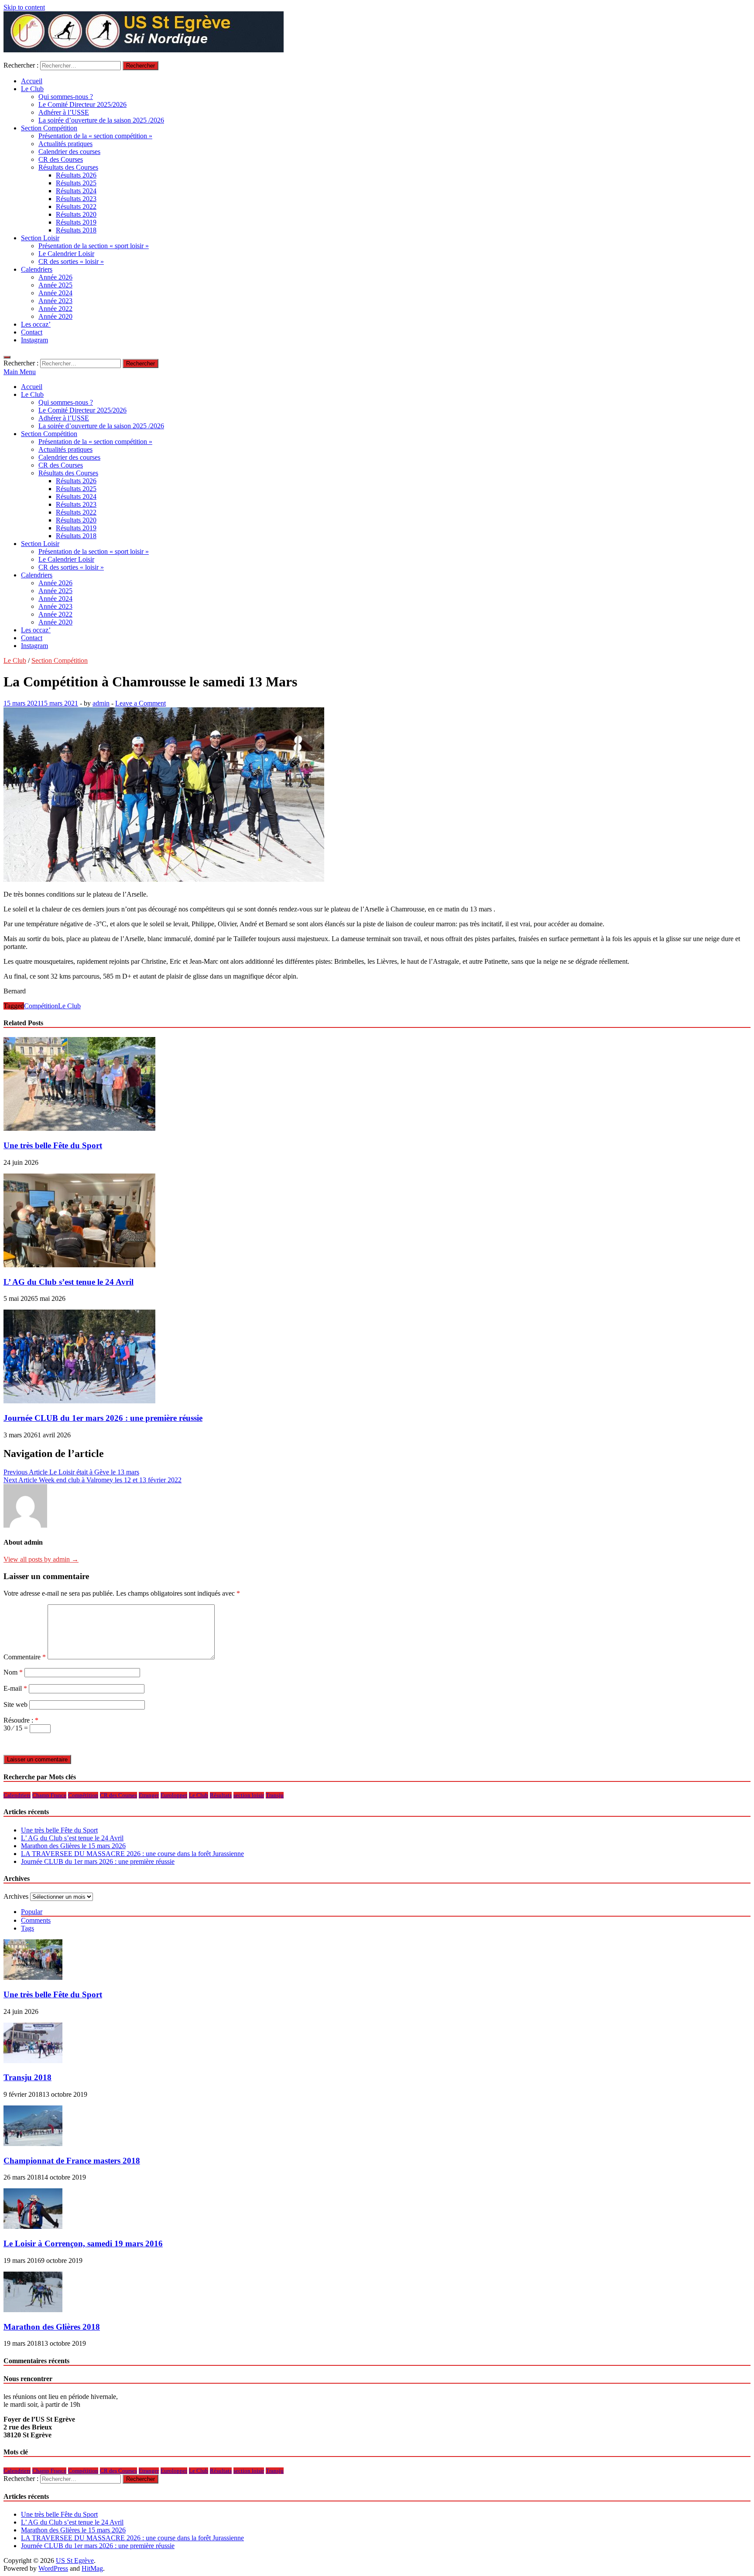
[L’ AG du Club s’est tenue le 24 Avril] (79, 1265)
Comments (36, 1920)
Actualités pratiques (65, 144)
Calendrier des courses (69, 152)
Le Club (32, 89)
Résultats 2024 (76, 191)
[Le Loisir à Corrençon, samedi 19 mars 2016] (33, 2226)
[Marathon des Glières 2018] (33, 2310)
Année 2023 (55, 301)
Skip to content (24, 7)
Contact (32, 332)
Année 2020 (55, 316)
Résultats (221, 1795)
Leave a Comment (141, 703)
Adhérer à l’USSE (64, 112)
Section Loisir (40, 238)
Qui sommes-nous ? (66, 97)
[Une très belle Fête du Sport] (79, 1128)
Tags (27, 1928)
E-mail (15, 1688)
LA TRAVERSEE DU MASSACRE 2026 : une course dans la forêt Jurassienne (132, 1854)
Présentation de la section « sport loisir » (94, 246)
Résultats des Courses (68, 167)
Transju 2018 (27, 2077)
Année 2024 (55, 293)
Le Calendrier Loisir (66, 254)
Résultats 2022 (76, 206)
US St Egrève (75, 2561)
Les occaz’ (36, 324)
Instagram (34, 340)
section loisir (249, 1795)
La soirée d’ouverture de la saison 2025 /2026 (101, 120)
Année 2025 (55, 285)
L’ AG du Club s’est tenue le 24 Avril (69, 1282)
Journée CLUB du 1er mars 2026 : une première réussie (103, 1418)
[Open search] (7, 357)
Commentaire (25, 1657)
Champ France (49, 1795)
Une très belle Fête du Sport (53, 1145)
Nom (13, 1672)
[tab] (386, 1912)
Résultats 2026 (76, 175)
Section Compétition (49, 128)
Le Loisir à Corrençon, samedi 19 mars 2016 (83, 2243)
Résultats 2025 (76, 183)
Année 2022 (55, 309)
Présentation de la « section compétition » (95, 136)
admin (101, 703)
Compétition (41, 1006)
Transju (275, 1795)
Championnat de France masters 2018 (72, 2161)
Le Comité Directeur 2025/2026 (82, 104)
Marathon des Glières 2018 (52, 2327)
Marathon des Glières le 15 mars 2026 (73, 1846)
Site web (15, 1704)
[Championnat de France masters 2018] (33, 2144)
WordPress (53, 2568)
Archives (16, 1896)
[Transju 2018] (33, 2061)
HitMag (92, 2568)
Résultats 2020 (76, 214)
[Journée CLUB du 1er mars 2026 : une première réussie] (79, 1401)
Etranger (149, 1795)
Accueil (32, 81)
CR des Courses (61, 159)
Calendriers (37, 269)
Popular (32, 1912)
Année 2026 (55, 277)
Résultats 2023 (76, 199)
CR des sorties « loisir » (71, 261)
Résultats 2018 (76, 230)
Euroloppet (174, 1795)
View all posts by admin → (41, 1559)
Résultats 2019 (76, 222)
